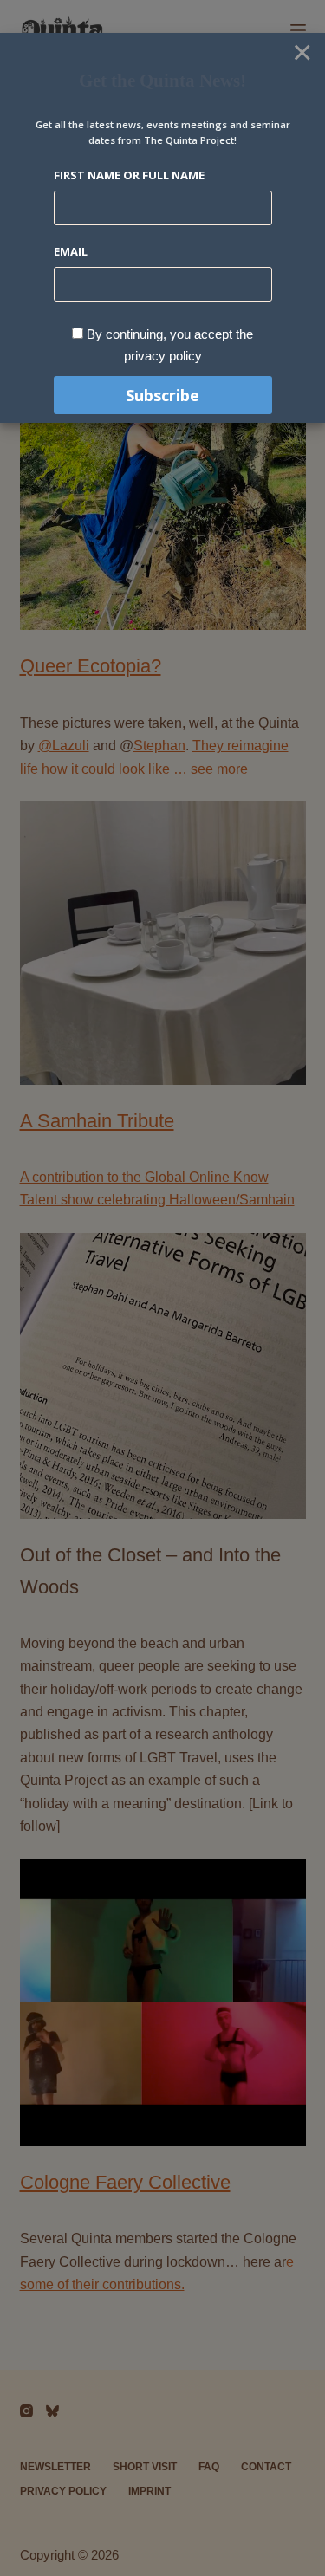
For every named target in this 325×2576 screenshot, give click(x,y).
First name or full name (129, 175)
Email (71, 251)
